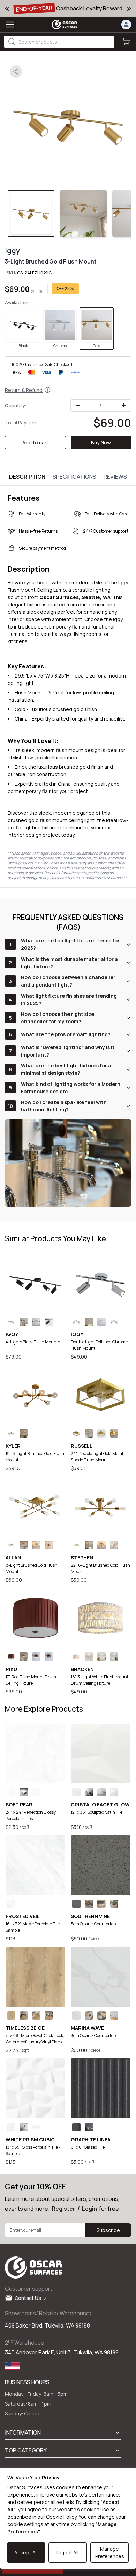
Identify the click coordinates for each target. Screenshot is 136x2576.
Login (89, 2209)
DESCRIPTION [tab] (27, 477)
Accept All (26, 2552)
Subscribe (108, 2230)
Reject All (67, 2552)
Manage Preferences (110, 2553)
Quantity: (16, 405)
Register (63, 2209)
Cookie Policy (61, 2517)
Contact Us (29, 2298)
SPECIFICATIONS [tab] (74, 477)
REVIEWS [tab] (115, 477)
